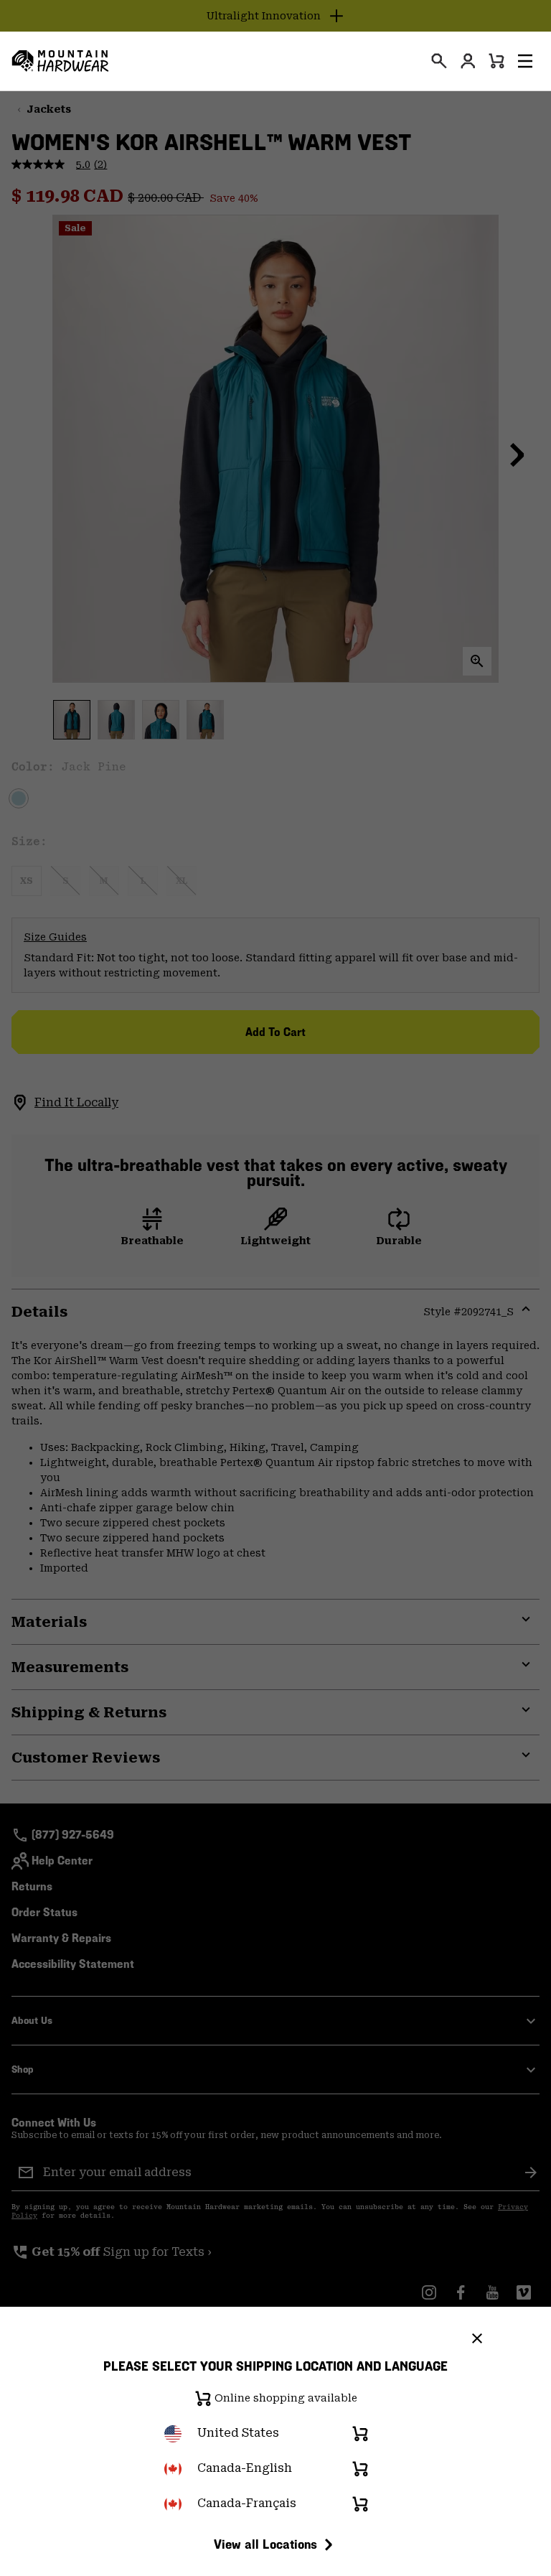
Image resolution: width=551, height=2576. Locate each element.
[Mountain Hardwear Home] (60, 61)
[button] (525, 61)
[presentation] (439, 61)
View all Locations (265, 2544)
